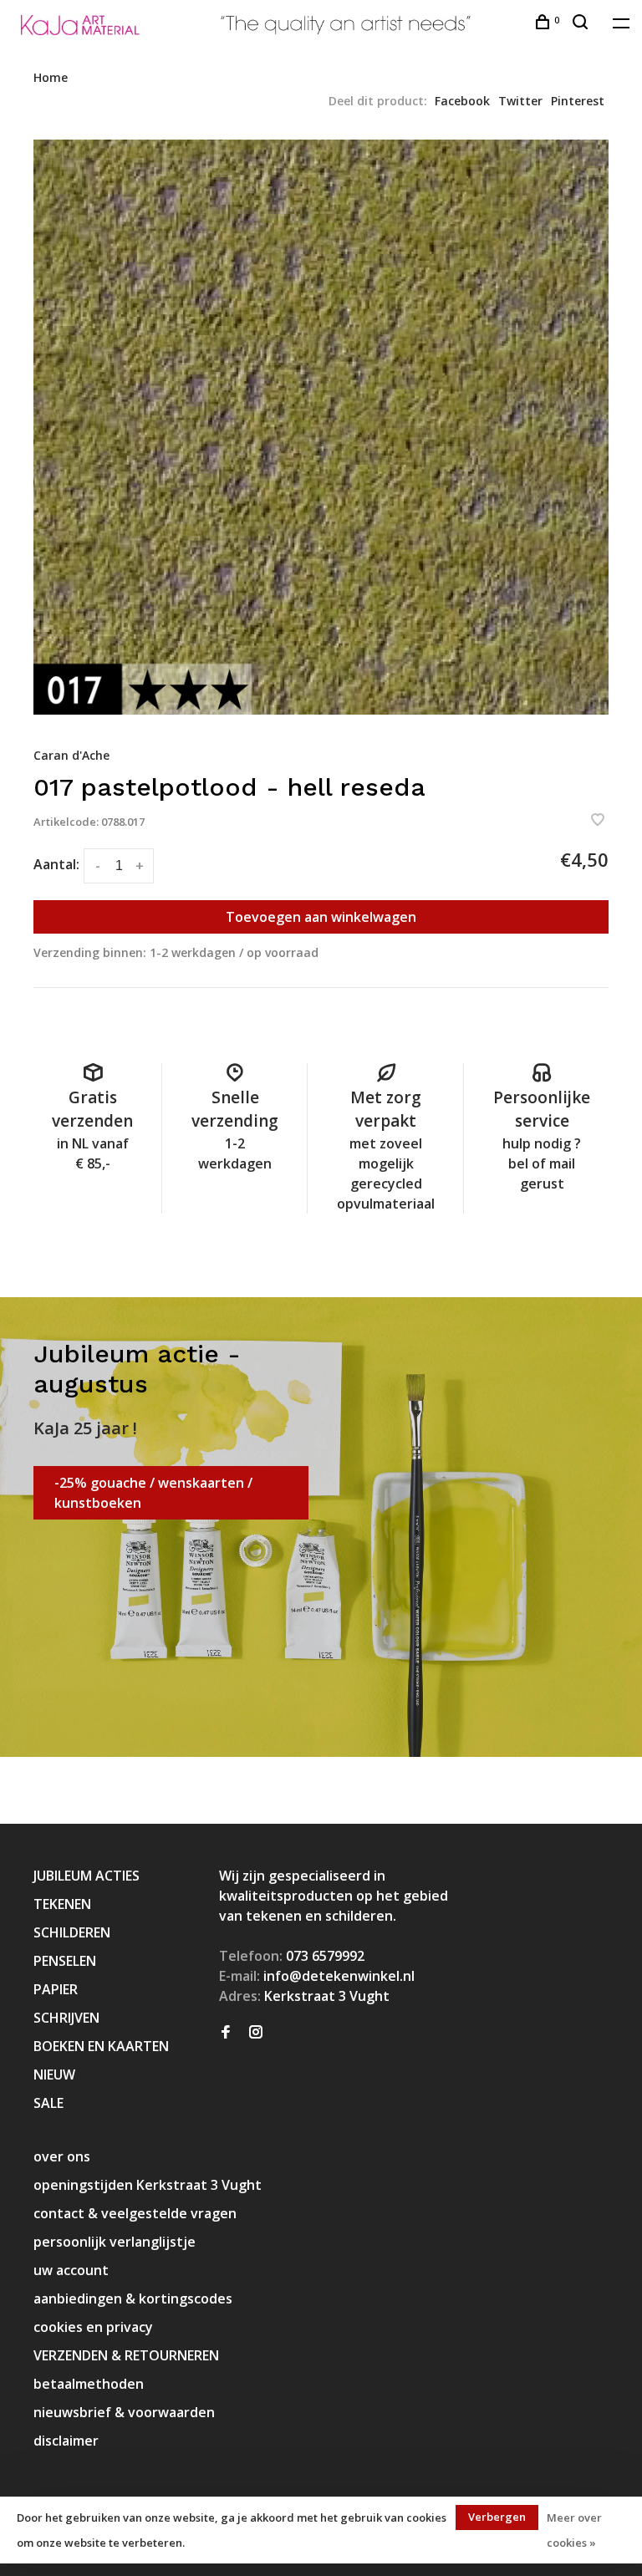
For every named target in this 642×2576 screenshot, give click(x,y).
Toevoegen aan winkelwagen (321, 917)
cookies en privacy (93, 2327)
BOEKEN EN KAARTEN (101, 2046)
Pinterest (578, 101)
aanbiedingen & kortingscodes (133, 2299)
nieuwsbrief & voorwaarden (124, 2412)
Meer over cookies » (574, 2530)
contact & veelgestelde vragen (135, 2213)
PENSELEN (65, 1961)
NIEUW (54, 2075)
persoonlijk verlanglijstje (115, 2242)
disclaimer (66, 2441)
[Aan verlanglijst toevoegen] (598, 821)
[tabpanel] (321, 427)
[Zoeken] (582, 24)
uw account (71, 2270)
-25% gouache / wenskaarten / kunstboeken (153, 1493)
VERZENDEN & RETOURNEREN (126, 2355)
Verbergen (497, 2517)
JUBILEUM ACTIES (87, 1876)
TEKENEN (62, 1904)
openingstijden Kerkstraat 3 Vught (148, 2185)
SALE (48, 2103)
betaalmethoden (89, 2384)
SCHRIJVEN (66, 2018)
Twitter (520, 101)
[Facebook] (226, 2033)
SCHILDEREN (72, 1932)
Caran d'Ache (71, 755)
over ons (62, 2156)
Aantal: (56, 864)
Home (51, 77)
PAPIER (56, 1989)
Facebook (462, 101)
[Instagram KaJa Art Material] (256, 2033)
